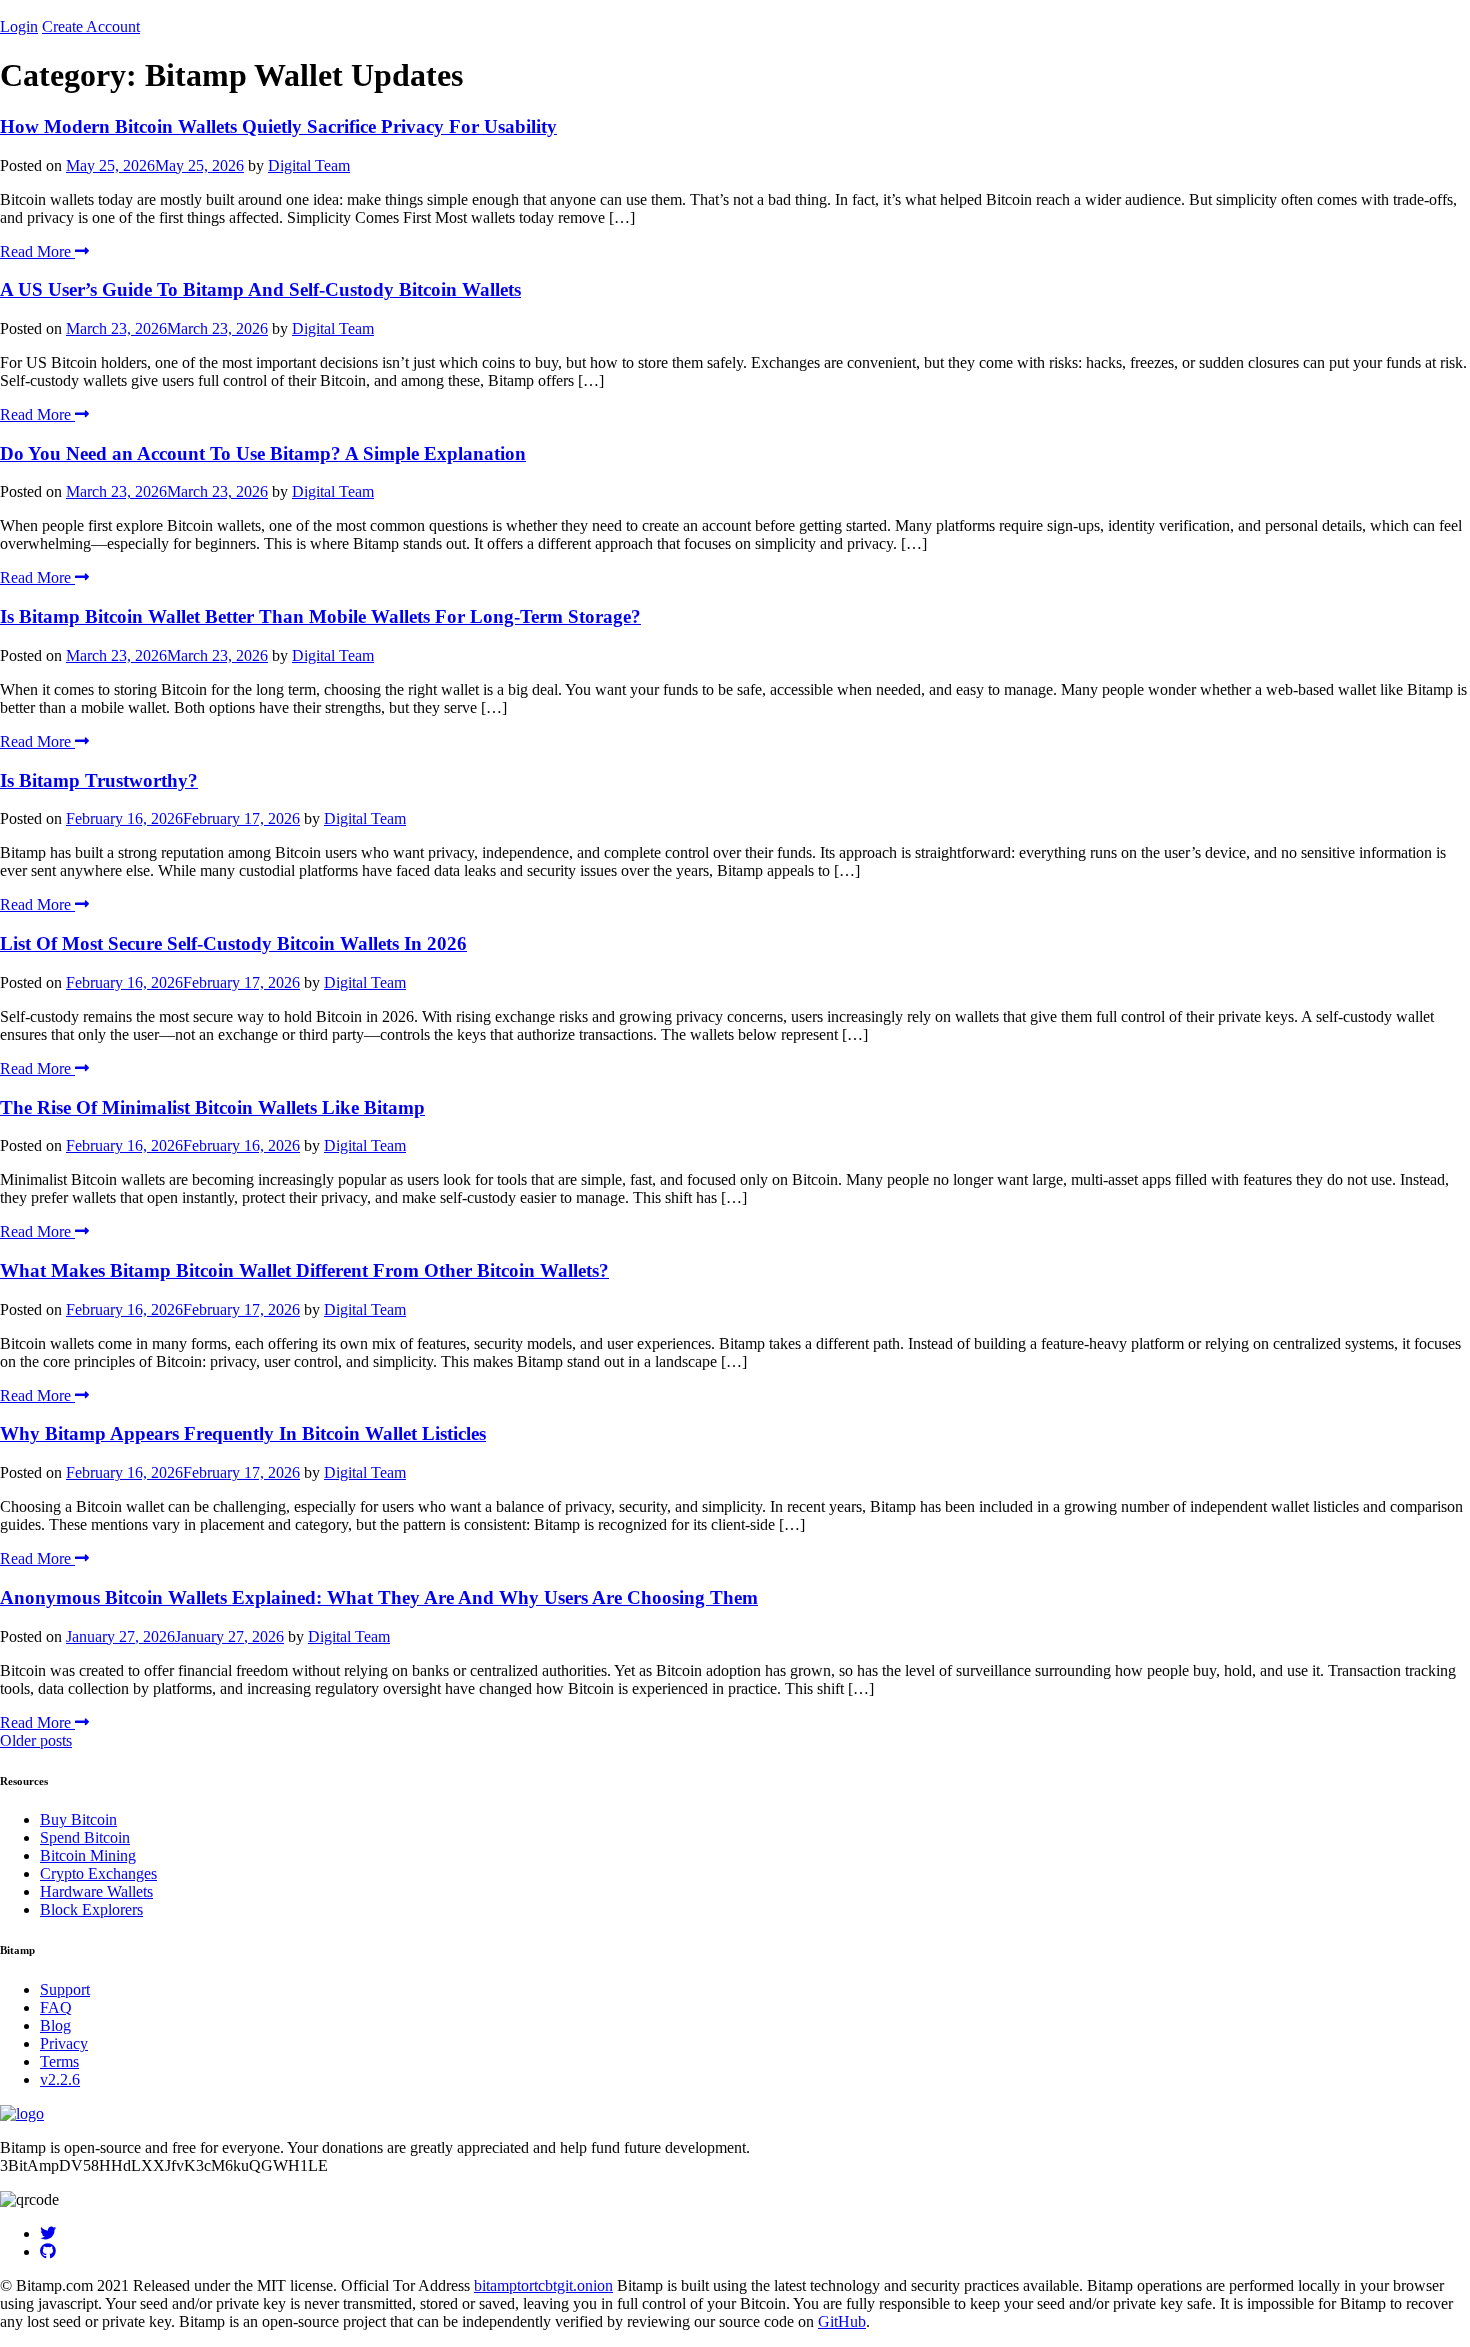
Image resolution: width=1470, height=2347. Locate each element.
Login (19, 26)
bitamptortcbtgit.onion (543, 2285)
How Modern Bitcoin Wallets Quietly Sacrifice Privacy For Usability (278, 126)
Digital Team (309, 165)
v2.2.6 (60, 2079)
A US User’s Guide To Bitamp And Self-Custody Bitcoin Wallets (260, 289)
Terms (59, 2061)
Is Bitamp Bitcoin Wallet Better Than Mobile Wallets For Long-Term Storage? (320, 616)
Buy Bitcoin (78, 1819)
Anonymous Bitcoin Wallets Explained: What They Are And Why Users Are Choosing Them (379, 1597)
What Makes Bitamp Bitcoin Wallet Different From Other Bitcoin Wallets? (304, 1270)
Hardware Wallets (96, 1891)
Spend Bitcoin (85, 1837)
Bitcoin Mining (88, 1855)
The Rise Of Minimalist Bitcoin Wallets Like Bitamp (212, 1107)
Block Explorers (91, 1909)
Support (65, 1989)
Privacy (64, 2043)
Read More (37, 251)
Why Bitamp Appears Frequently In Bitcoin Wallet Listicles (243, 1433)
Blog (55, 2025)
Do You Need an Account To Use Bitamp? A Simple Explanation (263, 453)
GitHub (842, 2321)
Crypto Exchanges (98, 1873)
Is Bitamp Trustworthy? (99, 780)
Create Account (91, 26)
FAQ (56, 2007)
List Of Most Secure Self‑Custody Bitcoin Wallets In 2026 (233, 943)
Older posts (36, 1740)
